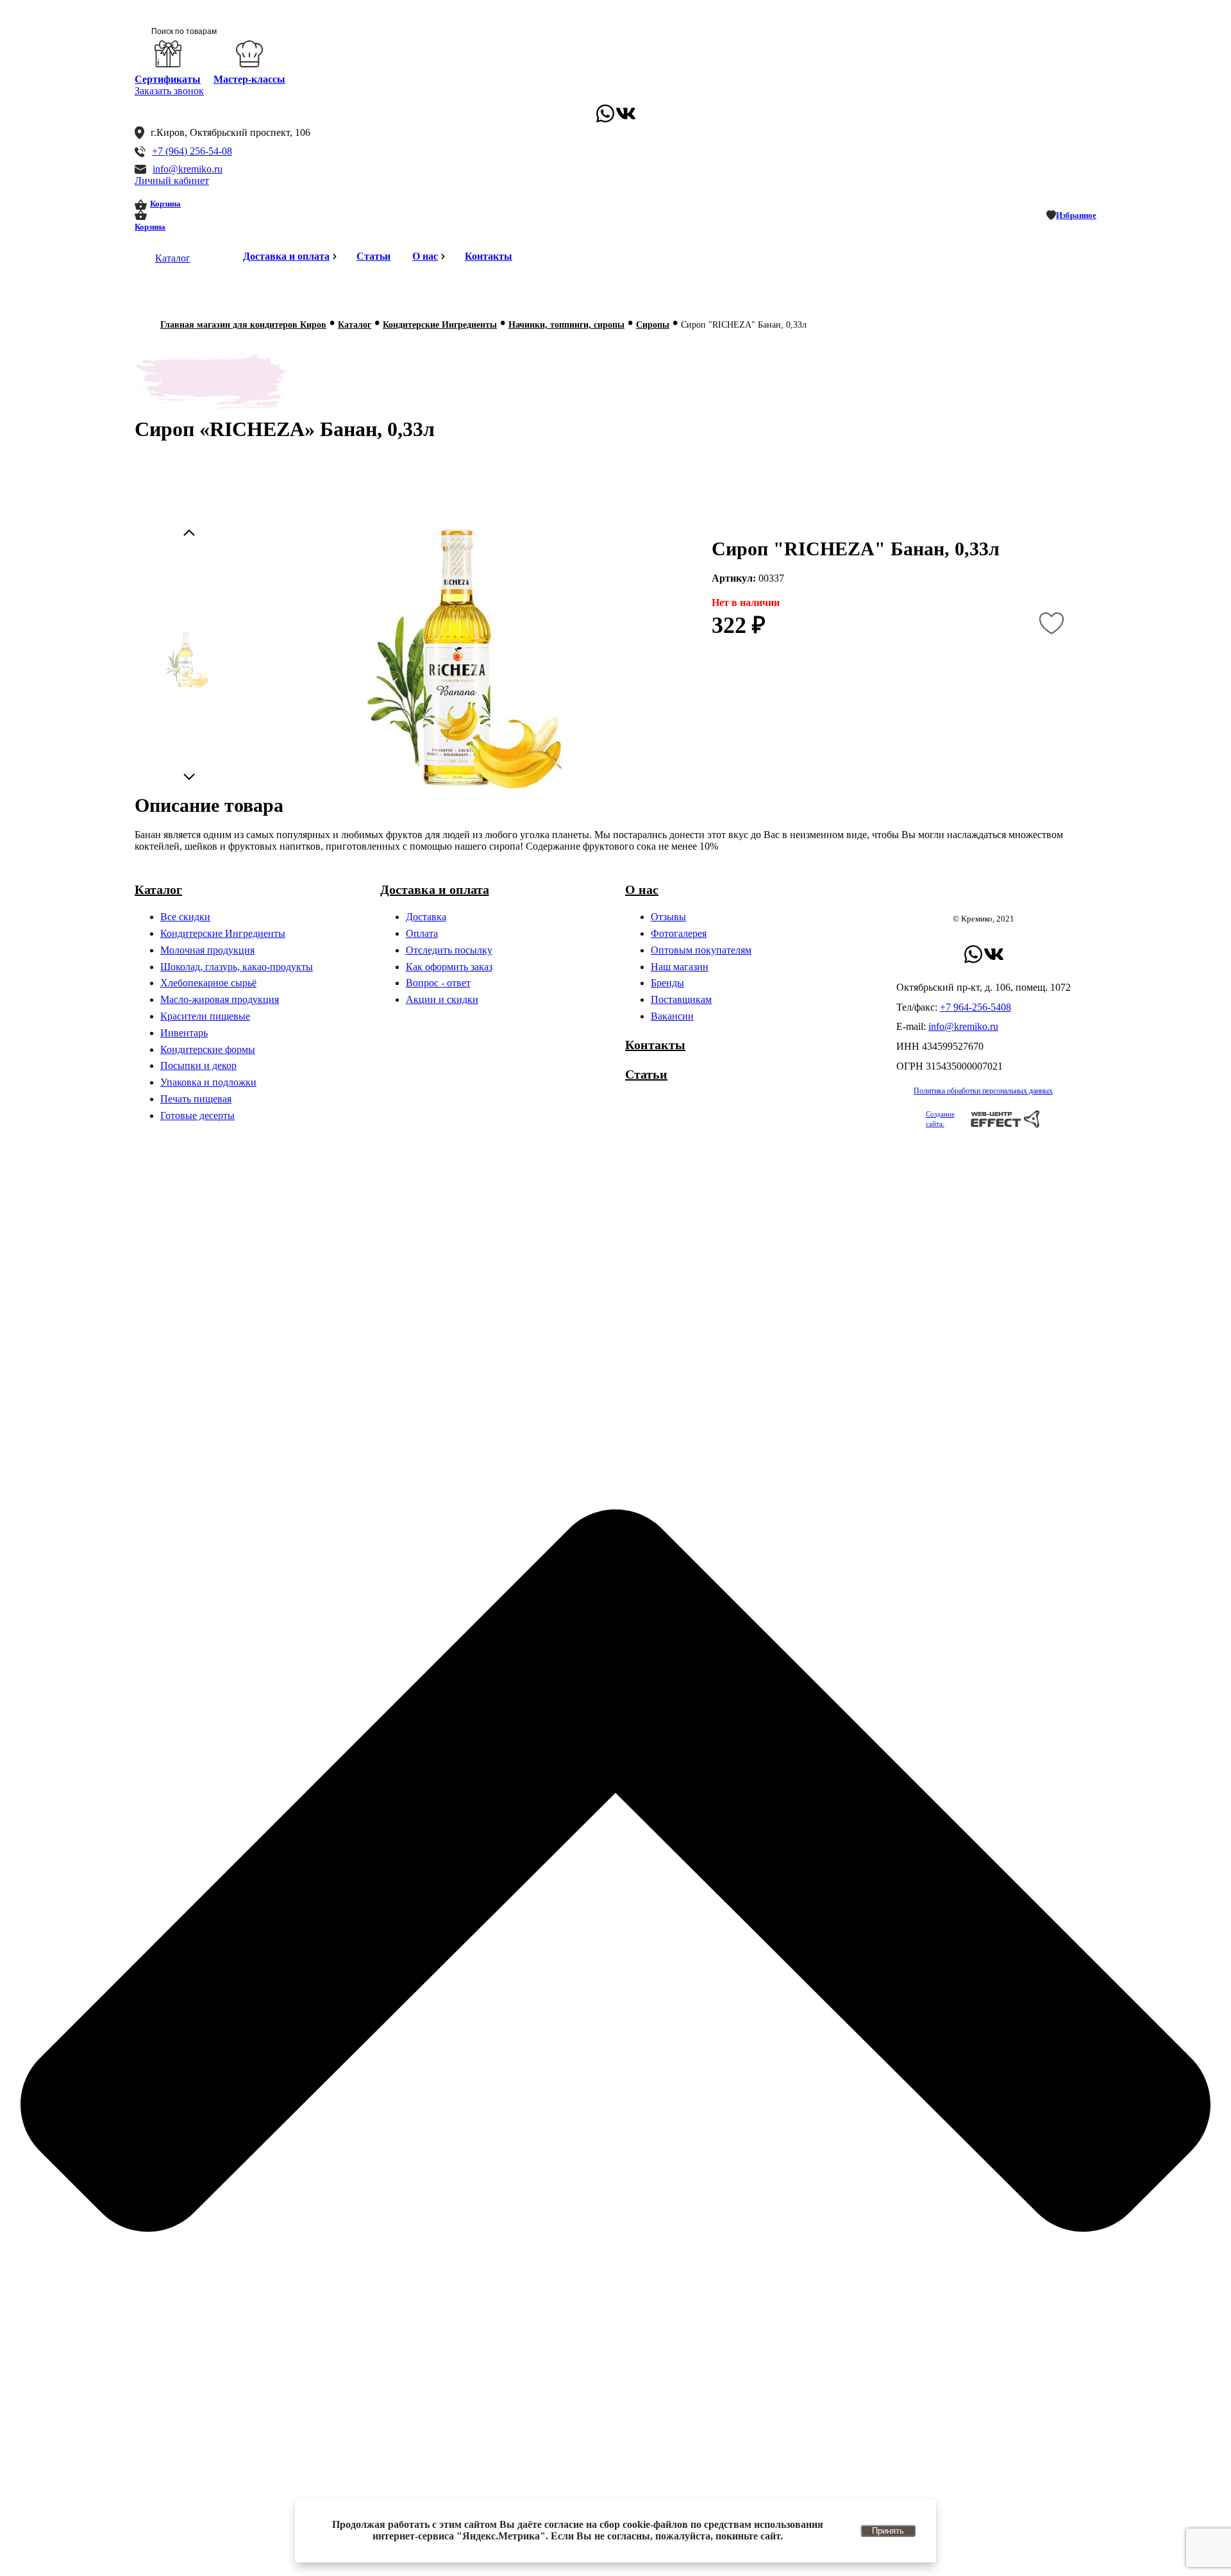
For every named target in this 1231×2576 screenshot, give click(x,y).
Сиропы (653, 325)
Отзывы (668, 917)
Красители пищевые (205, 1016)
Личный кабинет (172, 181)
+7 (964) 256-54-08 (192, 151)
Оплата (422, 933)
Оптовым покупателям (701, 950)
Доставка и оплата (286, 256)
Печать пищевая (196, 1099)
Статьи (373, 256)
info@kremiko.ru (188, 169)
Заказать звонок (169, 91)
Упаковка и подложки (208, 1082)
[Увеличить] (458, 660)
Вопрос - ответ (438, 983)
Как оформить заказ (449, 967)
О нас (425, 256)
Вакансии (672, 1016)
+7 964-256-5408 (976, 1007)
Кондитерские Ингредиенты (440, 325)
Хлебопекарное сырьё (208, 983)
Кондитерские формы (208, 1049)
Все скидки (185, 917)
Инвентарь (184, 1033)
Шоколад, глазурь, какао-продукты (237, 967)
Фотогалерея (679, 933)
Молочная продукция (207, 950)
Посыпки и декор (198, 1065)
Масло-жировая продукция (220, 999)
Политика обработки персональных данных (983, 1091)
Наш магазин (680, 967)
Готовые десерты (197, 1115)
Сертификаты (168, 79)
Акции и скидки (442, 999)
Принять (888, 2531)
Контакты (489, 256)
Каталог (173, 258)
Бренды (667, 983)
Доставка (426, 917)
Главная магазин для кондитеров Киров (243, 325)
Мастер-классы (249, 79)
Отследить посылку (449, 950)
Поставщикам (681, 999)
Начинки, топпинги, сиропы (566, 325)
